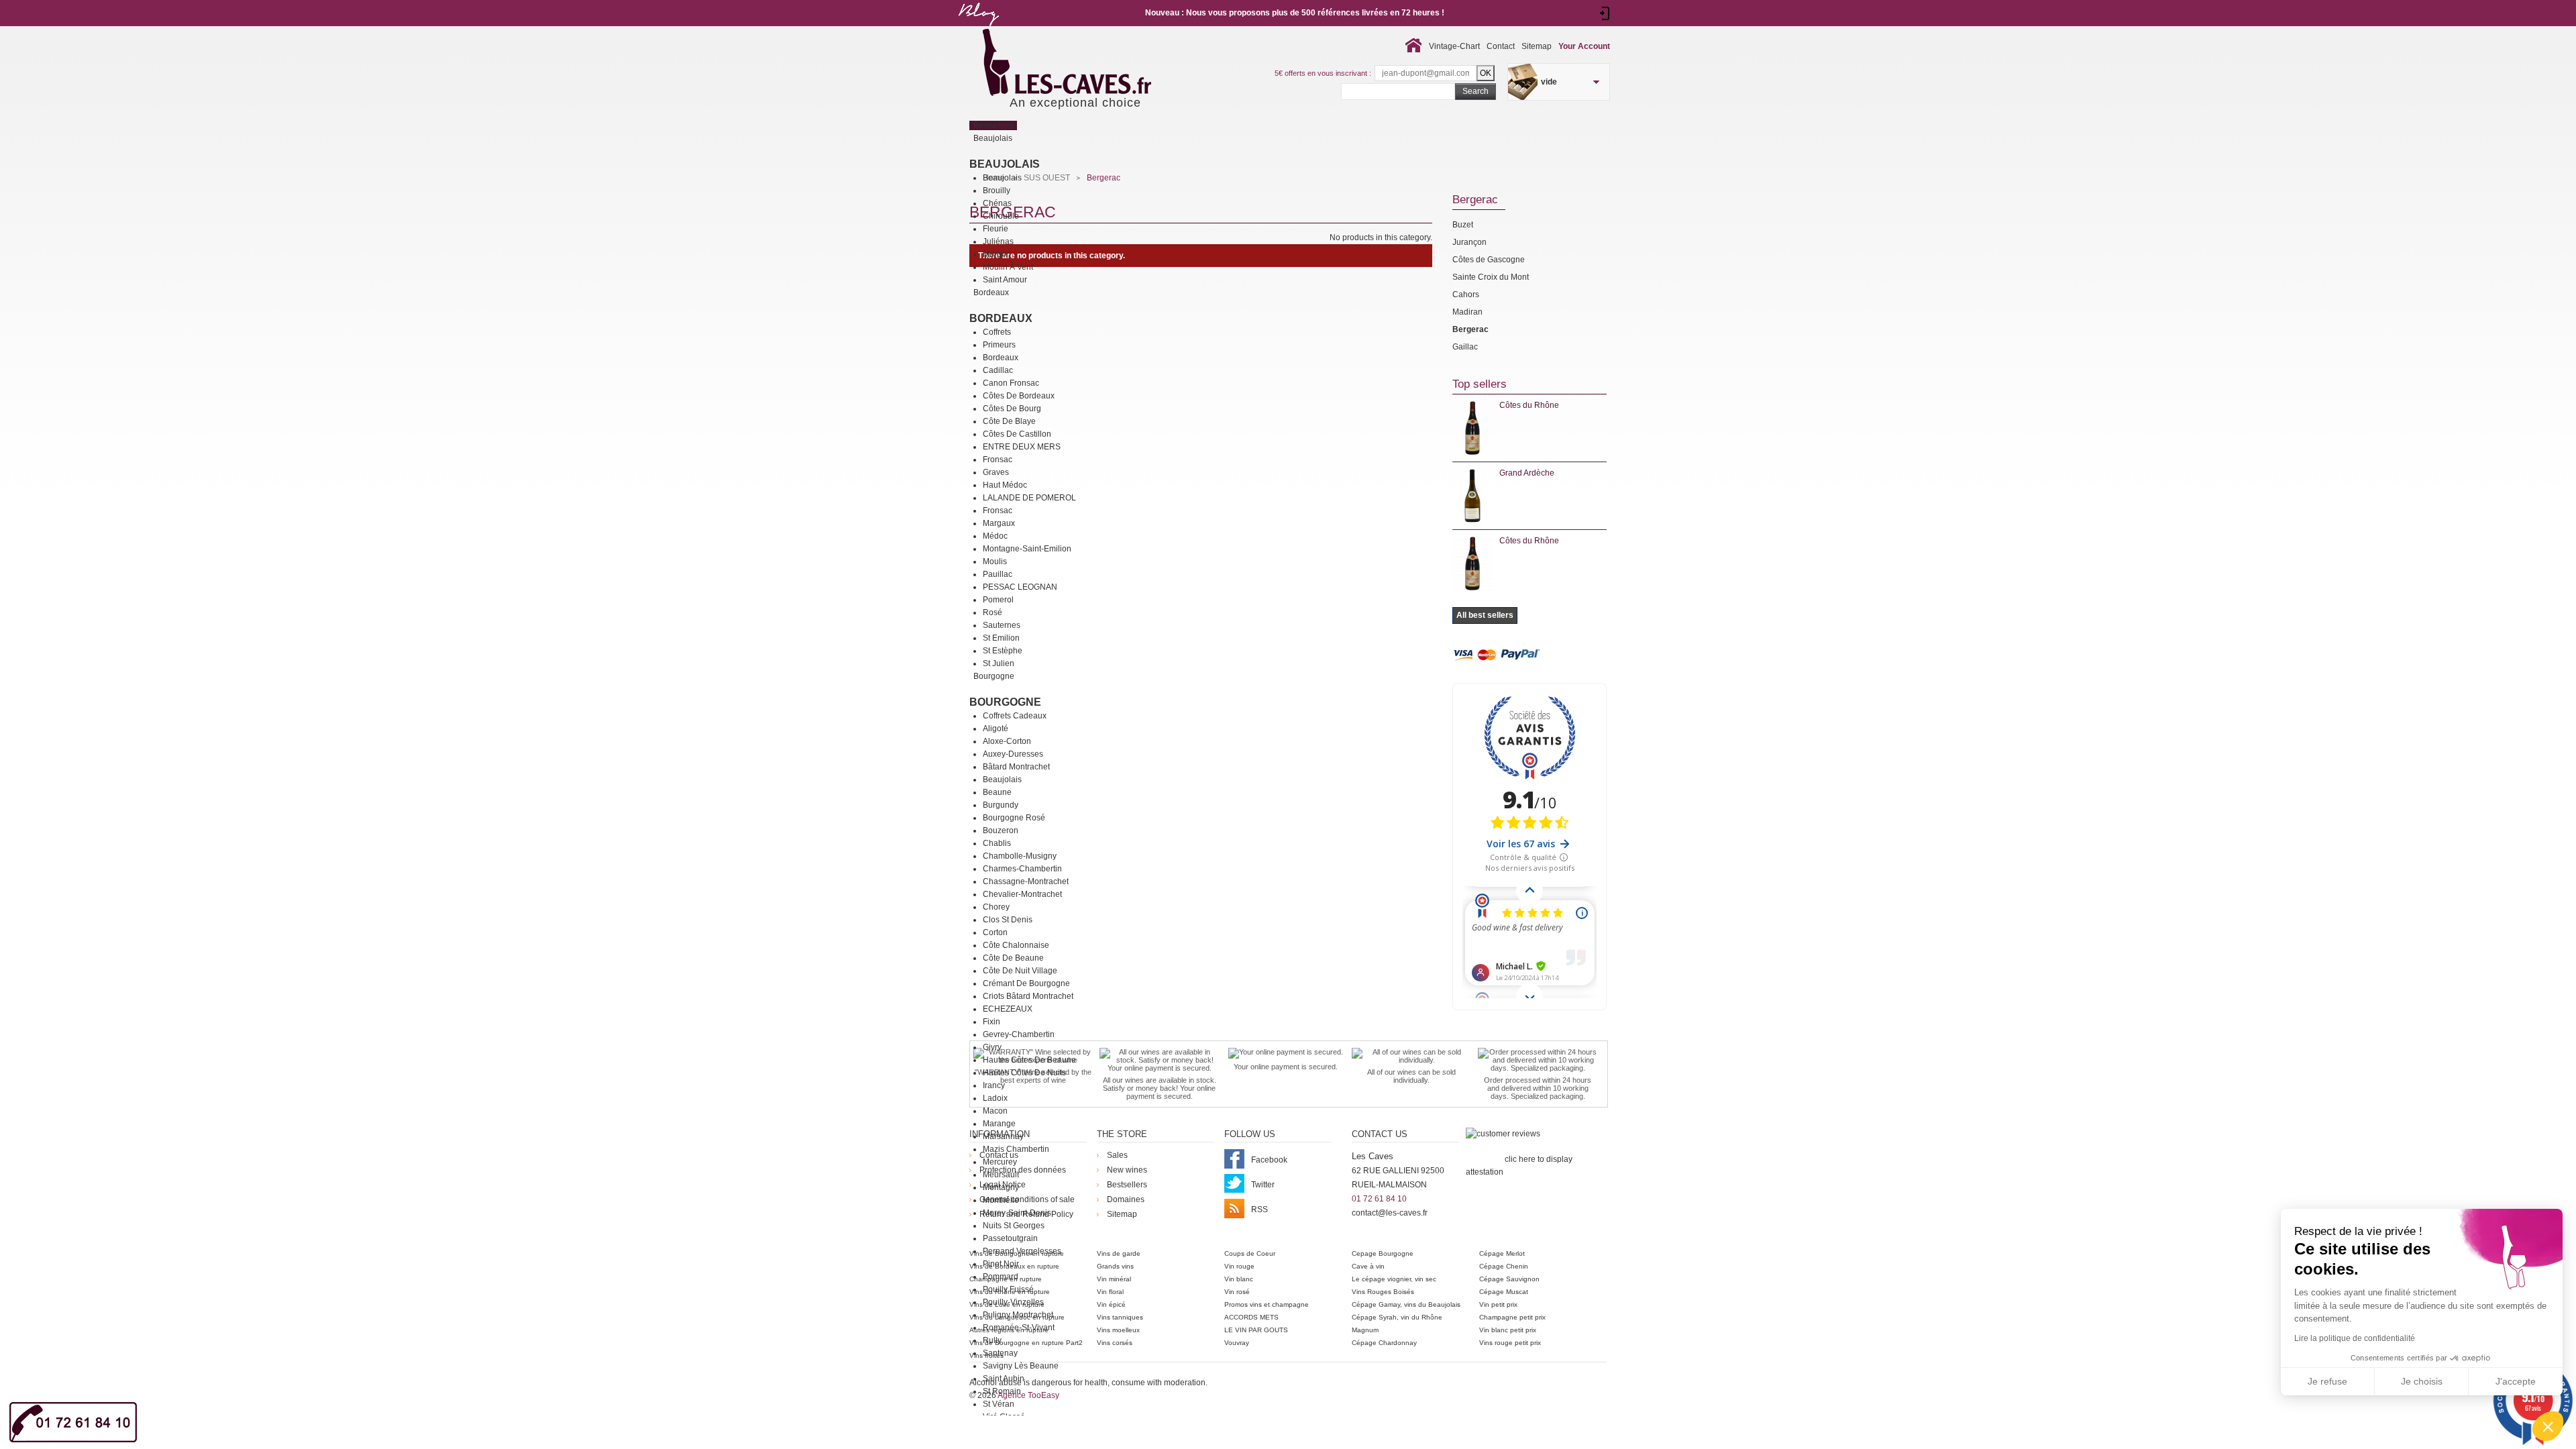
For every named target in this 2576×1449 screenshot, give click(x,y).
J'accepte (2516, 1381)
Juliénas (998, 241)
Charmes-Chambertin (1022, 869)
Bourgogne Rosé (1014, 818)
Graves (996, 472)
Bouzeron (1001, 830)
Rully (992, 1340)
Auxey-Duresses (1013, 754)
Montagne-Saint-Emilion (1027, 549)
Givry (992, 1047)
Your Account (1584, 46)
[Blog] (978, 29)
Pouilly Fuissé (1008, 1289)
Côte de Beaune (1013, 958)
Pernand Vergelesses (1022, 1251)
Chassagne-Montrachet (1026, 881)
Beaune (997, 792)
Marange (999, 1124)
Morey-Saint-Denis (1017, 1213)
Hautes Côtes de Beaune (1029, 1060)
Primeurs (999, 345)
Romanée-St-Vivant (1019, 1328)
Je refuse (2327, 1381)
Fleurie (996, 229)
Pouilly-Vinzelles (1013, 1302)
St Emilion (1001, 638)
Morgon (997, 254)
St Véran (999, 1404)
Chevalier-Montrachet (1022, 894)
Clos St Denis (1008, 920)
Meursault (1001, 1175)
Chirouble (1001, 216)
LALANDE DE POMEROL (1029, 498)
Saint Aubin (1004, 1379)
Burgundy (1001, 805)
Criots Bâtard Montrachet (1028, 996)
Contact (1501, 46)
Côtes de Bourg (1012, 409)
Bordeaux (1001, 318)
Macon (995, 1111)
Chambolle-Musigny (1020, 856)
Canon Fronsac (1011, 383)
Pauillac (998, 574)
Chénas (997, 203)
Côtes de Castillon (1017, 434)
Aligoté (996, 729)
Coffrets (997, 332)
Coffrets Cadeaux (1015, 716)
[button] (2548, 1426)
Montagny (1001, 1187)
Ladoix (995, 1098)
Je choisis (2422, 1381)
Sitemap (1537, 46)
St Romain (1002, 1391)
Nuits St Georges (1014, 1226)
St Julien (999, 663)
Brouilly (997, 191)
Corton (995, 932)
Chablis (997, 843)
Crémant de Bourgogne (1026, 983)
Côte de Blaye (1009, 421)
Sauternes (1002, 625)
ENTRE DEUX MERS (1022, 447)
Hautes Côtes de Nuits (1024, 1073)
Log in (1605, 13)
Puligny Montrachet (1018, 1315)
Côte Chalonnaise (1016, 945)
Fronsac (998, 460)
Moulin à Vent (1008, 267)
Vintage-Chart (1454, 46)
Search (1475, 91)
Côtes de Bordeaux (1019, 396)
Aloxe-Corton (1007, 741)
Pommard (1001, 1277)
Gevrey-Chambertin (1019, 1034)
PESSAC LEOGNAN (1020, 587)
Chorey (996, 907)
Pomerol (998, 600)
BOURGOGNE (1005, 702)
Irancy (994, 1085)
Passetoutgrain (1010, 1238)
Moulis (995, 561)
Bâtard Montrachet (1016, 767)
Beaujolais (1005, 164)
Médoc (995, 536)
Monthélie (1001, 1200)
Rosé (992, 612)
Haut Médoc (1005, 485)
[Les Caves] (1094, 64)
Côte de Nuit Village (1020, 971)
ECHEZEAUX (1008, 1009)
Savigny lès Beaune (1021, 1366)
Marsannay (1003, 1136)
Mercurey (1000, 1162)
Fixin (991, 1022)
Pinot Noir (1001, 1264)
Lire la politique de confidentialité (2355, 1338)
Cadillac (998, 370)
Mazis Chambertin (1016, 1149)
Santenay (1000, 1353)
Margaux (999, 523)
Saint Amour (1005, 280)
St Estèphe (1003, 651)
